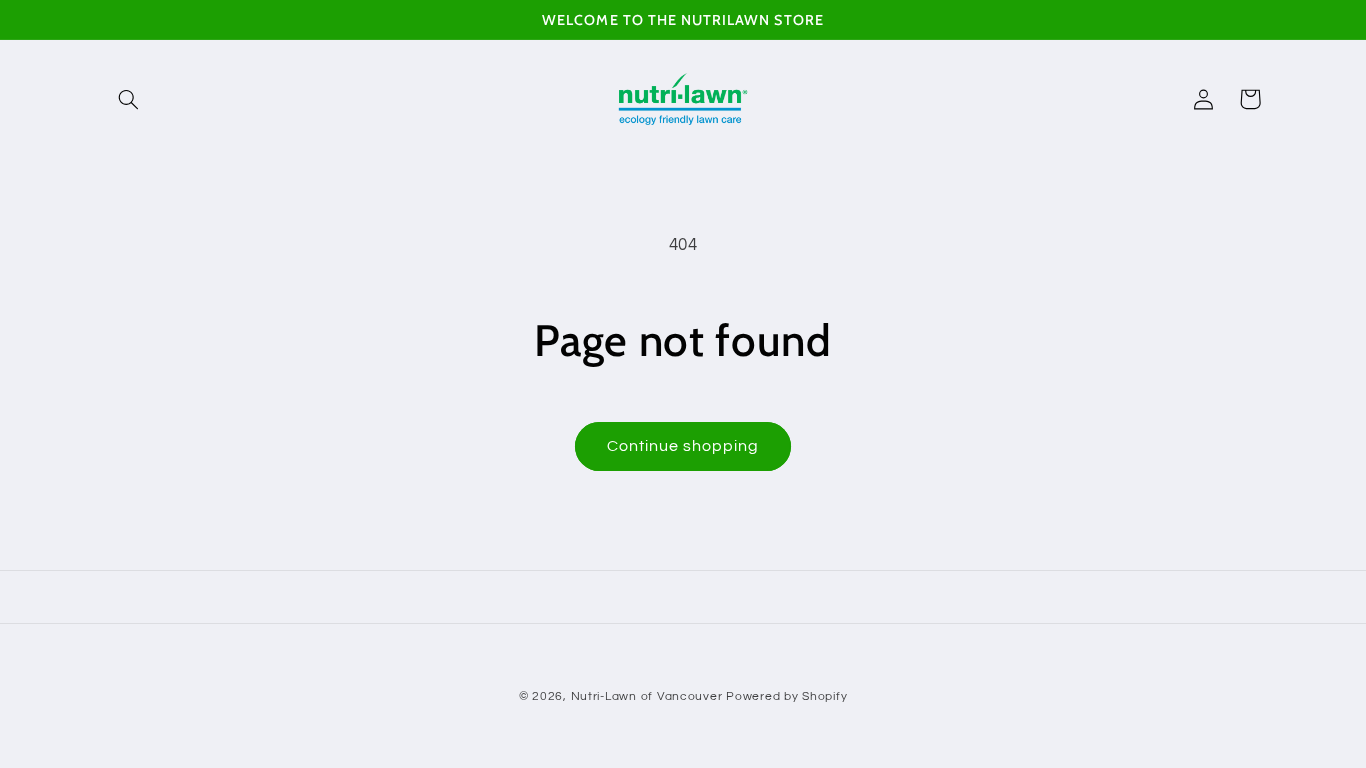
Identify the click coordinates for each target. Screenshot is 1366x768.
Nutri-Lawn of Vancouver (647, 696)
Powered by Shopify (786, 696)
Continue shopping (683, 446)
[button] (129, 99)
